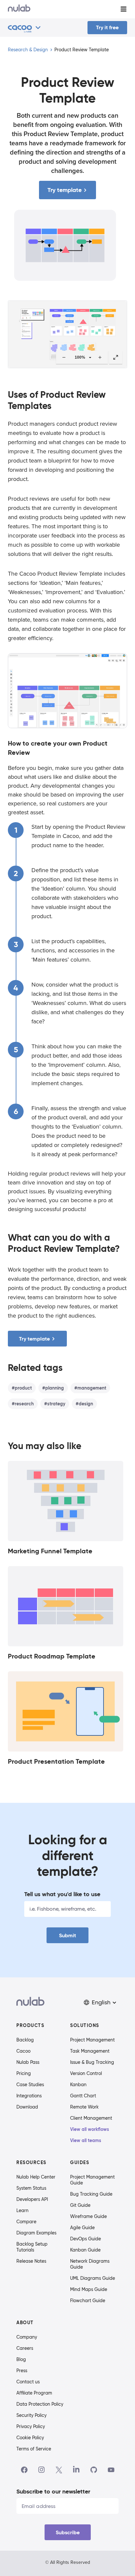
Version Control (86, 2073)
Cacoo (23, 2051)
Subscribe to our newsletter (53, 2491)
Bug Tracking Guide (91, 2194)
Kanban (78, 2085)
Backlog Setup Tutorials (32, 2247)
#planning (53, 1388)
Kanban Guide (85, 2250)
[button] (101, 2003)
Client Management (91, 2118)
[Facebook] (24, 2470)
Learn (22, 2210)
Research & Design (28, 50)
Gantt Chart (83, 2096)
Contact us (28, 2382)
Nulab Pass (28, 2062)
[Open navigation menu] (124, 9)
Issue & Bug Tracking (92, 2062)
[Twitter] (59, 2470)
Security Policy (31, 2415)
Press (22, 2371)
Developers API (32, 2199)
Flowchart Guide (88, 2301)
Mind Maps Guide (89, 2289)
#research (23, 1404)
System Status (31, 2188)
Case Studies (30, 2085)
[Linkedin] (76, 2470)
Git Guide (80, 2205)
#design (84, 1404)
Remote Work (84, 2107)
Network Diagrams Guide (90, 2264)
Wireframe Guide (88, 2216)
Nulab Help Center (36, 2177)
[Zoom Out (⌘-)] (64, 357)
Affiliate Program (34, 2393)
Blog (21, 2359)
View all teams (86, 2140)
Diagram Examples (36, 2233)
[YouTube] (111, 2470)
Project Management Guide (92, 2180)
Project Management (92, 2040)
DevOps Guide (86, 2239)
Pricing (24, 2073)
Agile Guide (82, 2228)
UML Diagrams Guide (93, 2278)
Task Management (90, 2051)
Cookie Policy (30, 2438)
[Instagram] (42, 2470)
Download (27, 2107)
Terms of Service (34, 2449)
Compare (26, 2222)
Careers (25, 2348)
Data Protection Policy (40, 2404)
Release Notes (31, 2261)
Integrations (29, 2096)
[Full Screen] (116, 357)
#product (22, 1388)
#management (90, 1388)
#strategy (55, 1404)
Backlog (25, 2040)
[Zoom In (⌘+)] (100, 357)
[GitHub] (94, 2470)
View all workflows (90, 2129)
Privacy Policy (31, 2426)
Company (27, 2337)
